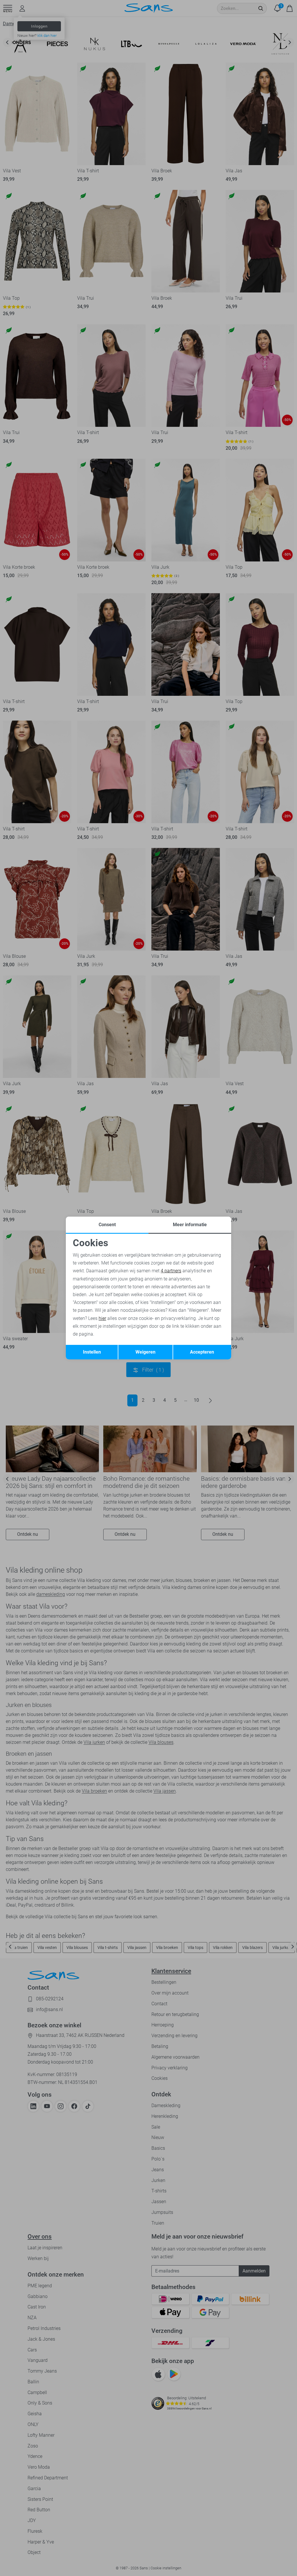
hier (102, 1318)
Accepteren (202, 1352)
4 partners (171, 1271)
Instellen (92, 1352)
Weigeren (145, 1352)
